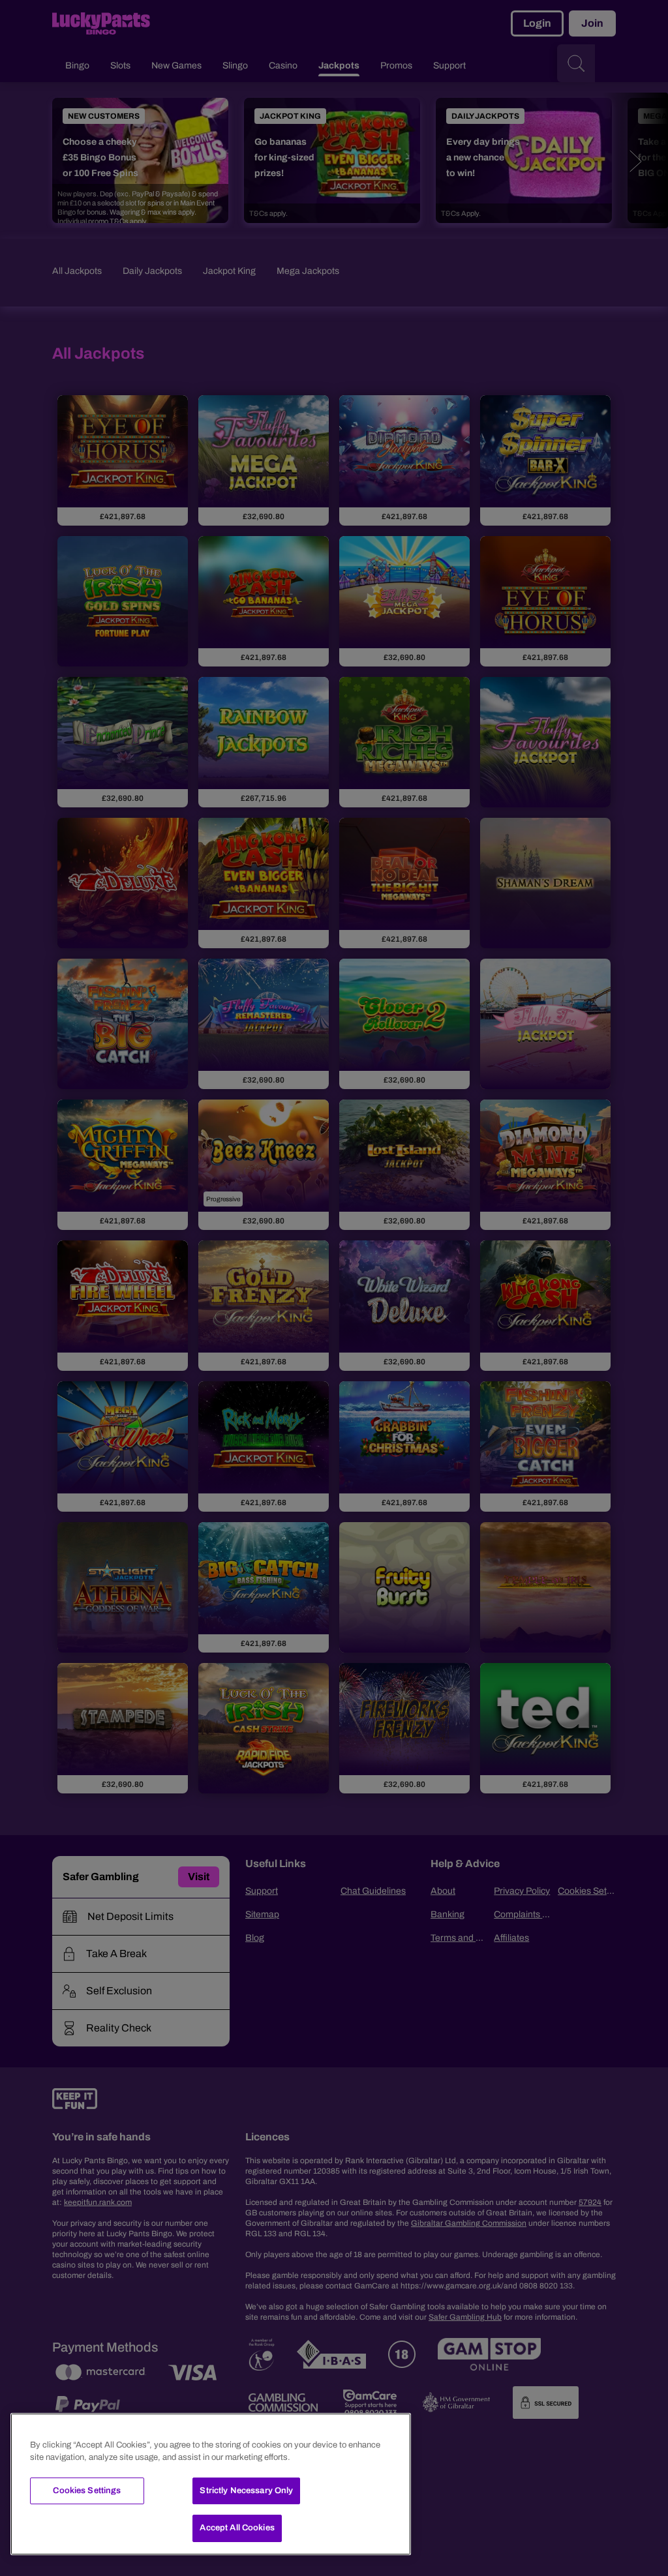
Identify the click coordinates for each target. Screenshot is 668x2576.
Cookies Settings (87, 2491)
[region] (211, 2484)
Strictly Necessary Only (246, 2491)
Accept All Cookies (237, 2528)
